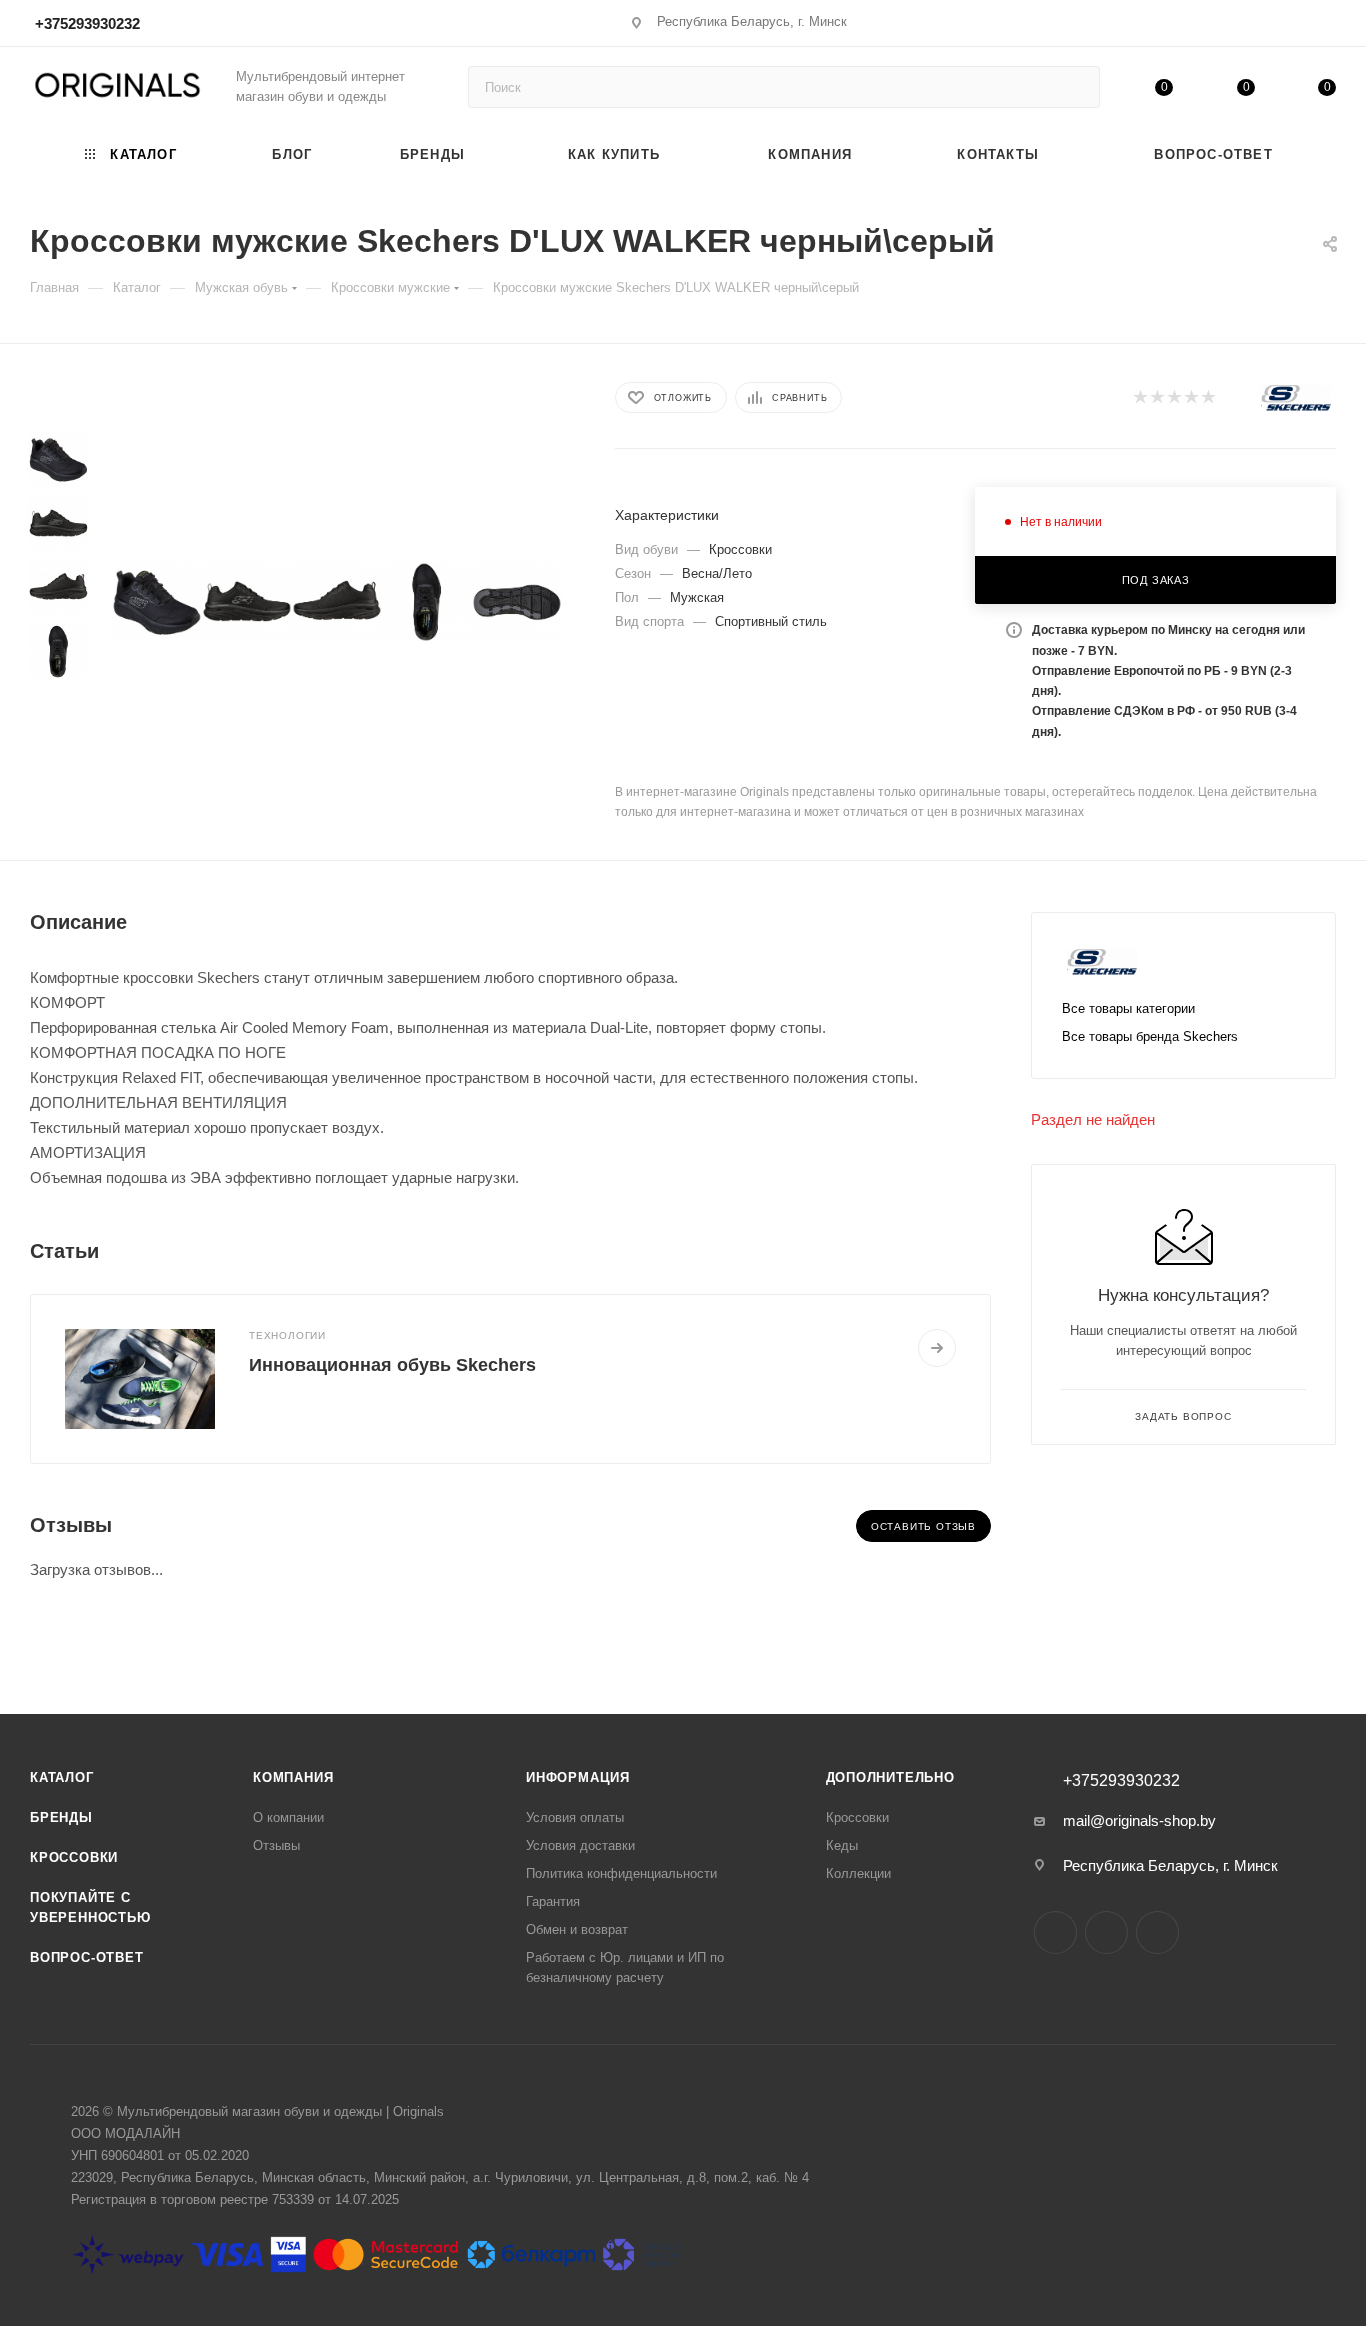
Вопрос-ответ (87, 1957)
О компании (288, 1817)
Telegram (1106, 1932)
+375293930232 (87, 23)
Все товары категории (1128, 1008)
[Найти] (1075, 87)
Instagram (1055, 1932)
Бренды (61, 1817)
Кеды (842, 1845)
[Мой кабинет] (1327, 26)
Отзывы (276, 1845)
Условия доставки (580, 1845)
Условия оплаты (575, 1817)
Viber (1157, 1932)
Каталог (62, 1777)
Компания (293, 1777)
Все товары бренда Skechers (1150, 1036)
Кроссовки (74, 1857)
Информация (578, 1777)
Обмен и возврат (577, 1929)
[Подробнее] (937, 1348)
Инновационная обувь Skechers (392, 1365)
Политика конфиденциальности (621, 1873)
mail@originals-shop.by (1139, 1820)
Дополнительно (890, 1777)
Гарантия (553, 1901)
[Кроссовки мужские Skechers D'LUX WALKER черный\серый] (157, 602)
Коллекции (858, 1873)
